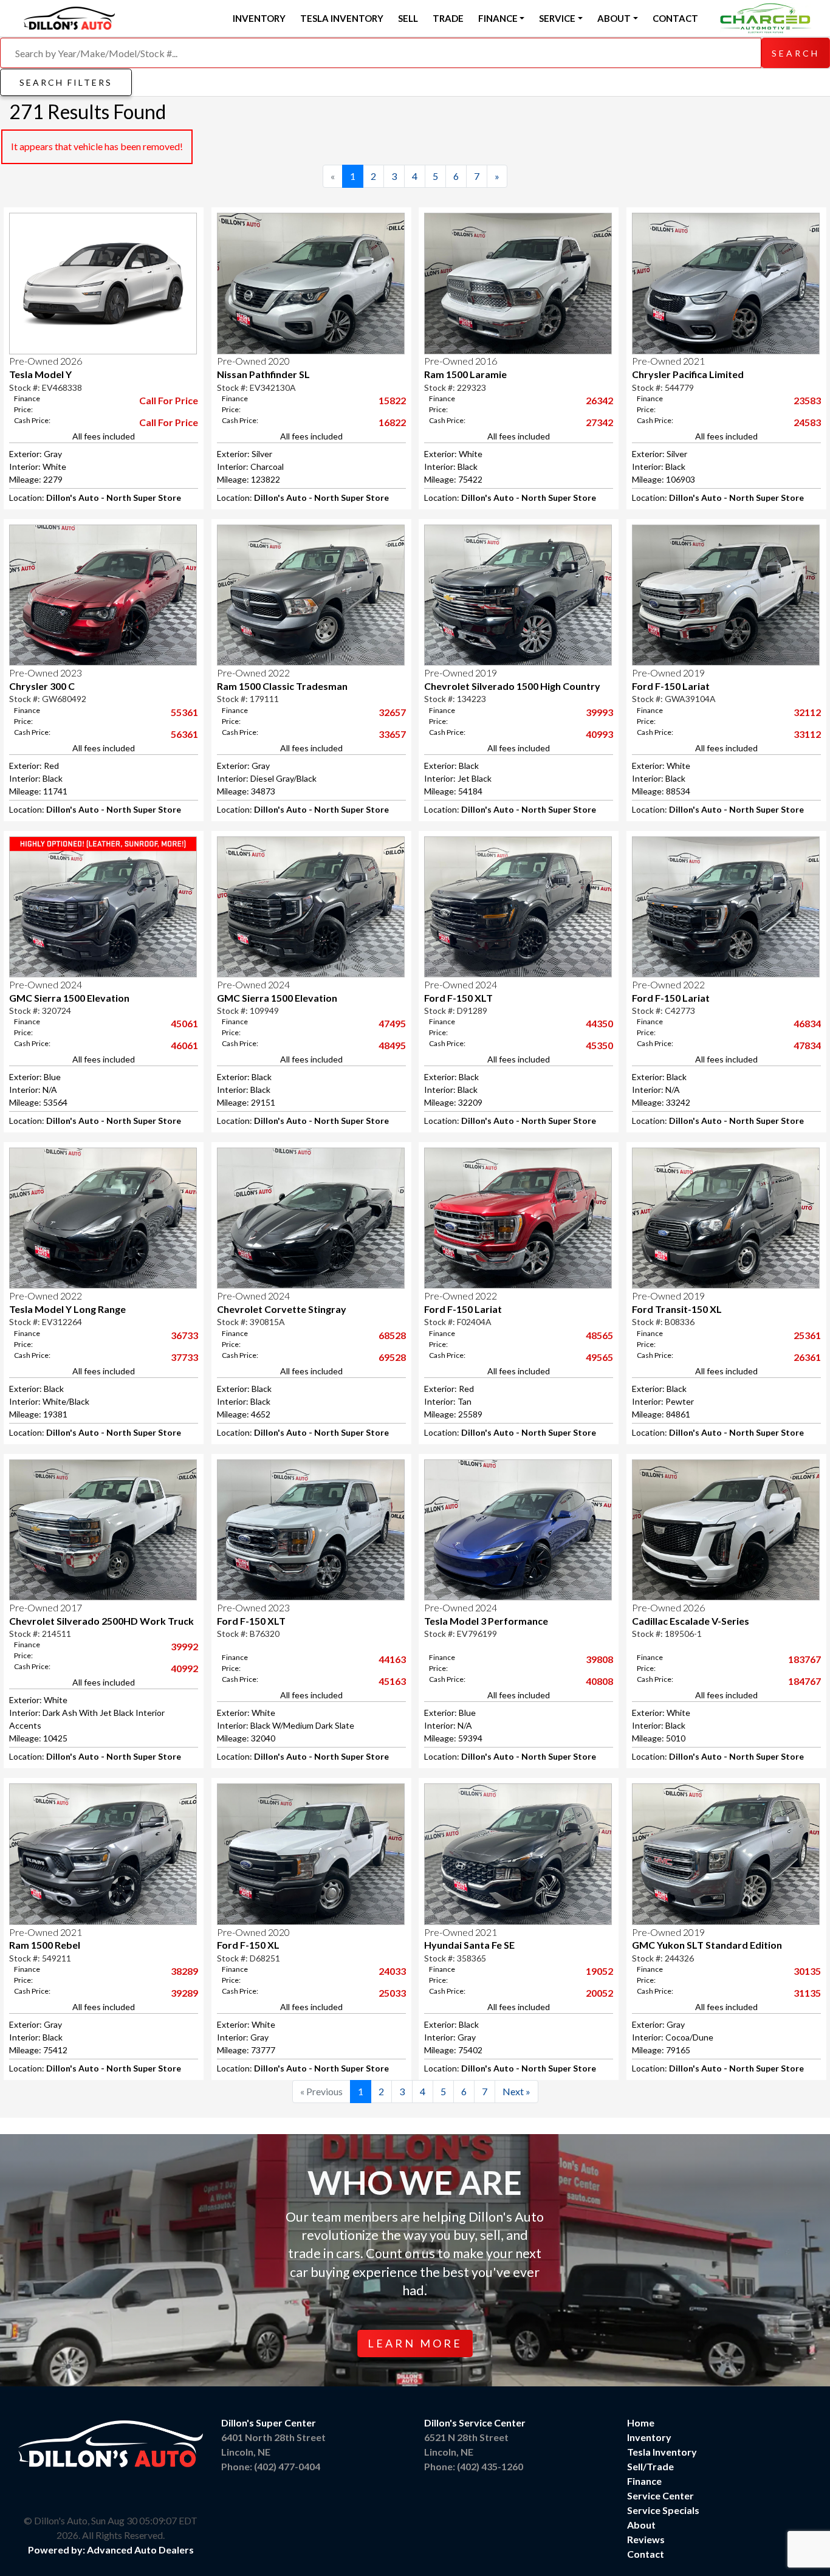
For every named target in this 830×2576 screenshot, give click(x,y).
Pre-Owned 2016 (461, 361)
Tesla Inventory (342, 18)
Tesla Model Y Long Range (67, 1309)
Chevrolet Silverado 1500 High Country (512, 686)
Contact (675, 18)
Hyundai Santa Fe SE (469, 1945)
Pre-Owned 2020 (253, 361)
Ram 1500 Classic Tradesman (282, 686)
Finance (644, 2481)
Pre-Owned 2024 (46, 984)
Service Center (660, 2495)
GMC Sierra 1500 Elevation (69, 998)
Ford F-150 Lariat (671, 686)
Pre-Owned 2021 (668, 361)
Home (641, 2423)
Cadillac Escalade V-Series (691, 1621)
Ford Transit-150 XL (677, 1309)
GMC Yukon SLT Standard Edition (707, 1945)
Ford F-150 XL (248, 1945)
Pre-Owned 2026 (46, 361)
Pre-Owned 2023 (46, 673)
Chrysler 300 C (42, 686)
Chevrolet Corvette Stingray (282, 1309)
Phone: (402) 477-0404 (271, 2466)
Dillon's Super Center (269, 2423)
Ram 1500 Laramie (465, 374)
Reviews (646, 2539)
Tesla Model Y (40, 374)
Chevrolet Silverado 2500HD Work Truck (101, 1621)
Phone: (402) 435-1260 (474, 2466)
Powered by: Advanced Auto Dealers (111, 2550)
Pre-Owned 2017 (46, 1607)
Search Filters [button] (66, 82)
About (641, 2525)
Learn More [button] (415, 2343)
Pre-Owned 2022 (253, 673)
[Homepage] (69, 16)
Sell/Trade (650, 2466)
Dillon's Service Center (475, 2423)
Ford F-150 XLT (458, 998)
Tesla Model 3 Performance (486, 1621)
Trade (448, 18)
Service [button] (557, 18)
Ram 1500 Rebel (45, 1945)
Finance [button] (498, 18)
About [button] (614, 18)
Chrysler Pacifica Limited (688, 374)
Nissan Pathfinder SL (263, 374)
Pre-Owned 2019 (461, 673)
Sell (408, 18)
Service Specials (663, 2510)
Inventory (259, 18)
